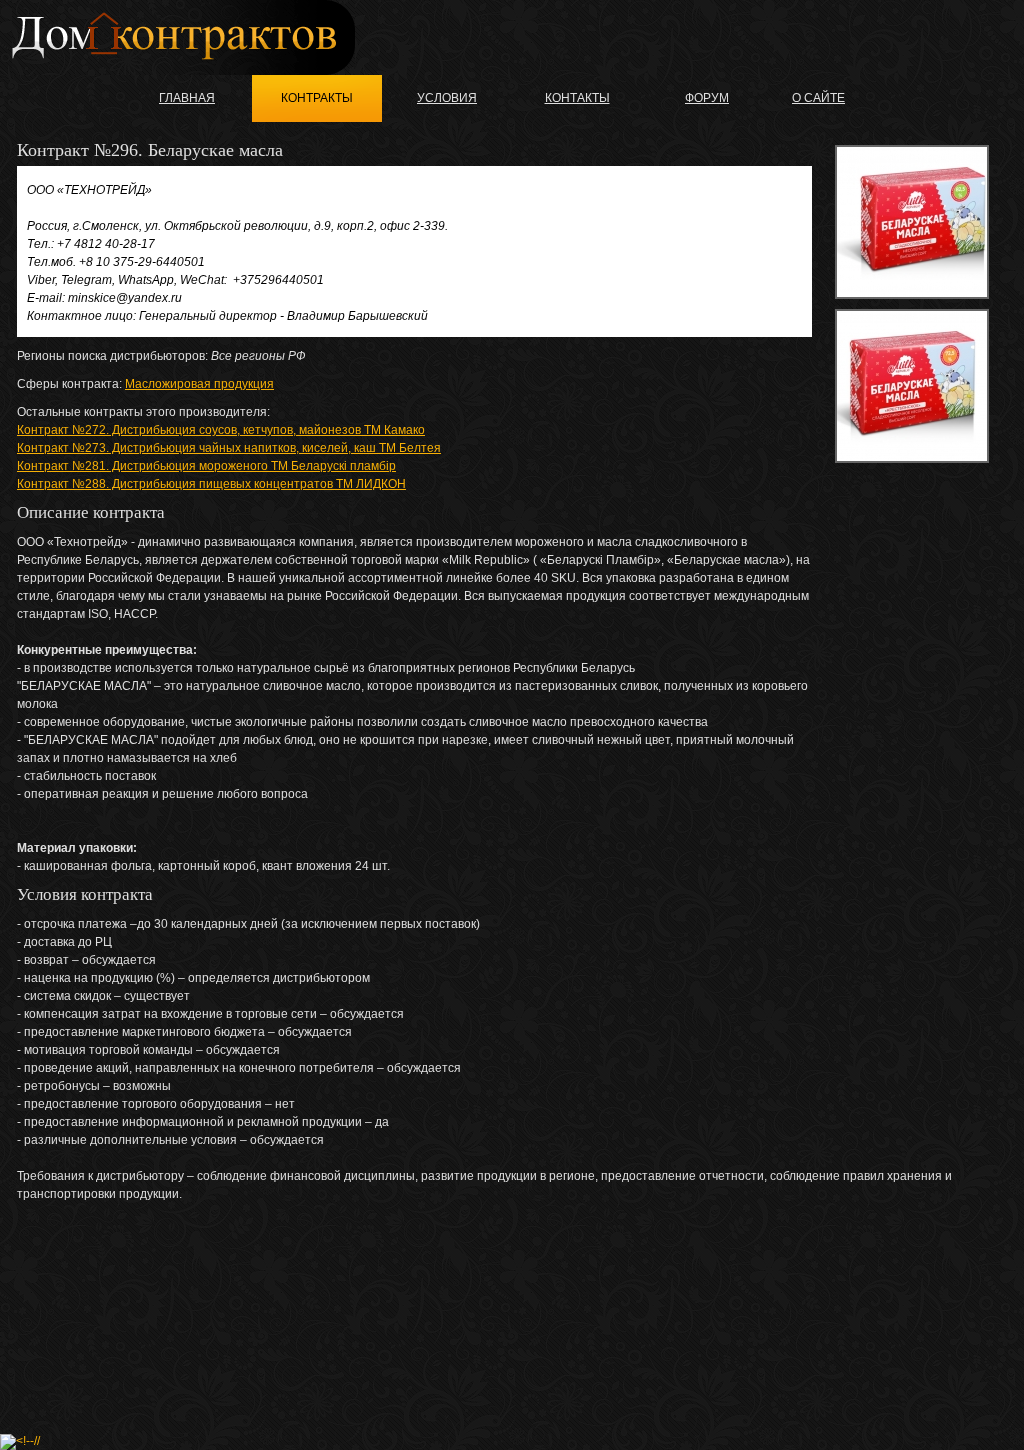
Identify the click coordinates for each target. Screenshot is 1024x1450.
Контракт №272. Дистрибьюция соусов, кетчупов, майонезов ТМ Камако (221, 430)
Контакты (577, 98)
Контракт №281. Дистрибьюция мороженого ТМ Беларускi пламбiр (206, 466)
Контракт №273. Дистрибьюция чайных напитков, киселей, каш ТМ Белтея (229, 448)
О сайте (818, 98)
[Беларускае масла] (912, 222)
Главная (187, 98)
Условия (447, 98)
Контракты (317, 98)
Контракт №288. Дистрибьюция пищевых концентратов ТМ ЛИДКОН (211, 484)
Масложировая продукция (199, 384)
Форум (707, 98)
